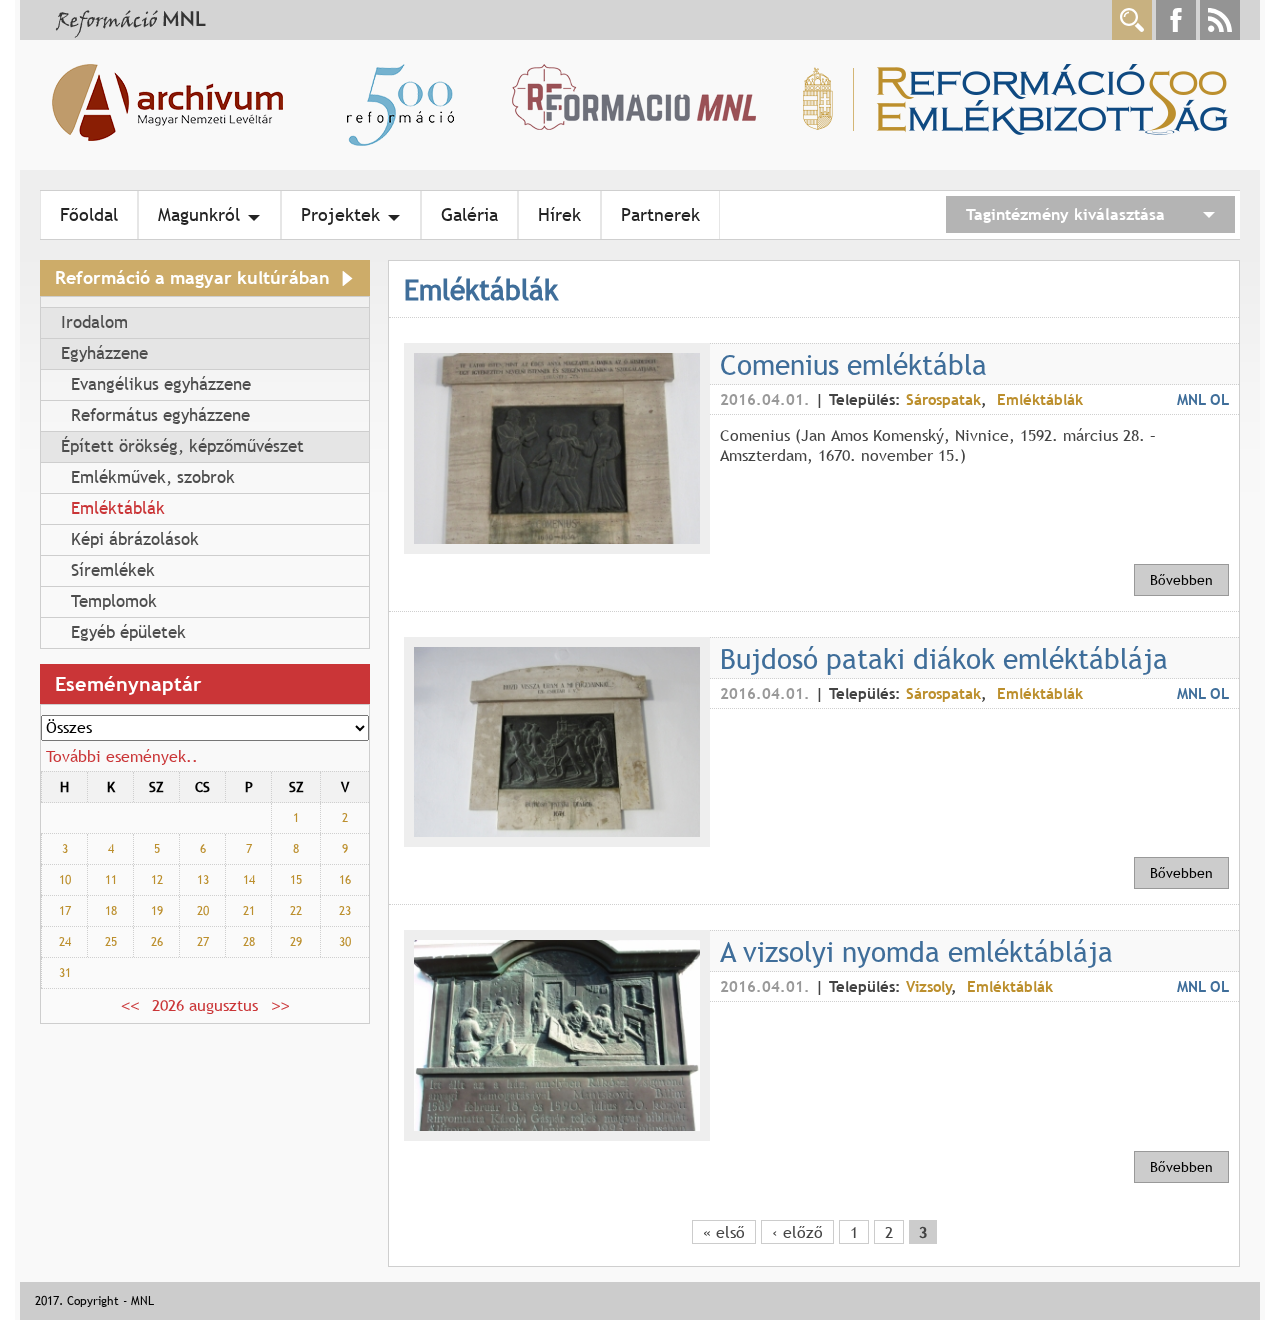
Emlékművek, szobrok (153, 477)
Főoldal (89, 214)
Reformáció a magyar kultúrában (192, 277)
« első (724, 1232)
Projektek (340, 214)
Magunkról (199, 214)
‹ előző (797, 1232)
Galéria (469, 214)
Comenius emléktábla (853, 364)
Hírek (559, 214)
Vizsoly (928, 986)
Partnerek (660, 214)
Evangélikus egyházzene (161, 384)
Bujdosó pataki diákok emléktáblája (944, 658)
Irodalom (94, 322)
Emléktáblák (118, 508)
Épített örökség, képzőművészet (182, 446)
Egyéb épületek (128, 632)
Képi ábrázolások (135, 539)
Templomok (114, 601)
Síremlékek (113, 570)
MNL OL (1203, 399)
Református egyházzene (160, 415)
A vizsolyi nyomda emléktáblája (916, 951)
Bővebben (1181, 580)
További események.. (122, 756)
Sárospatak (943, 399)
